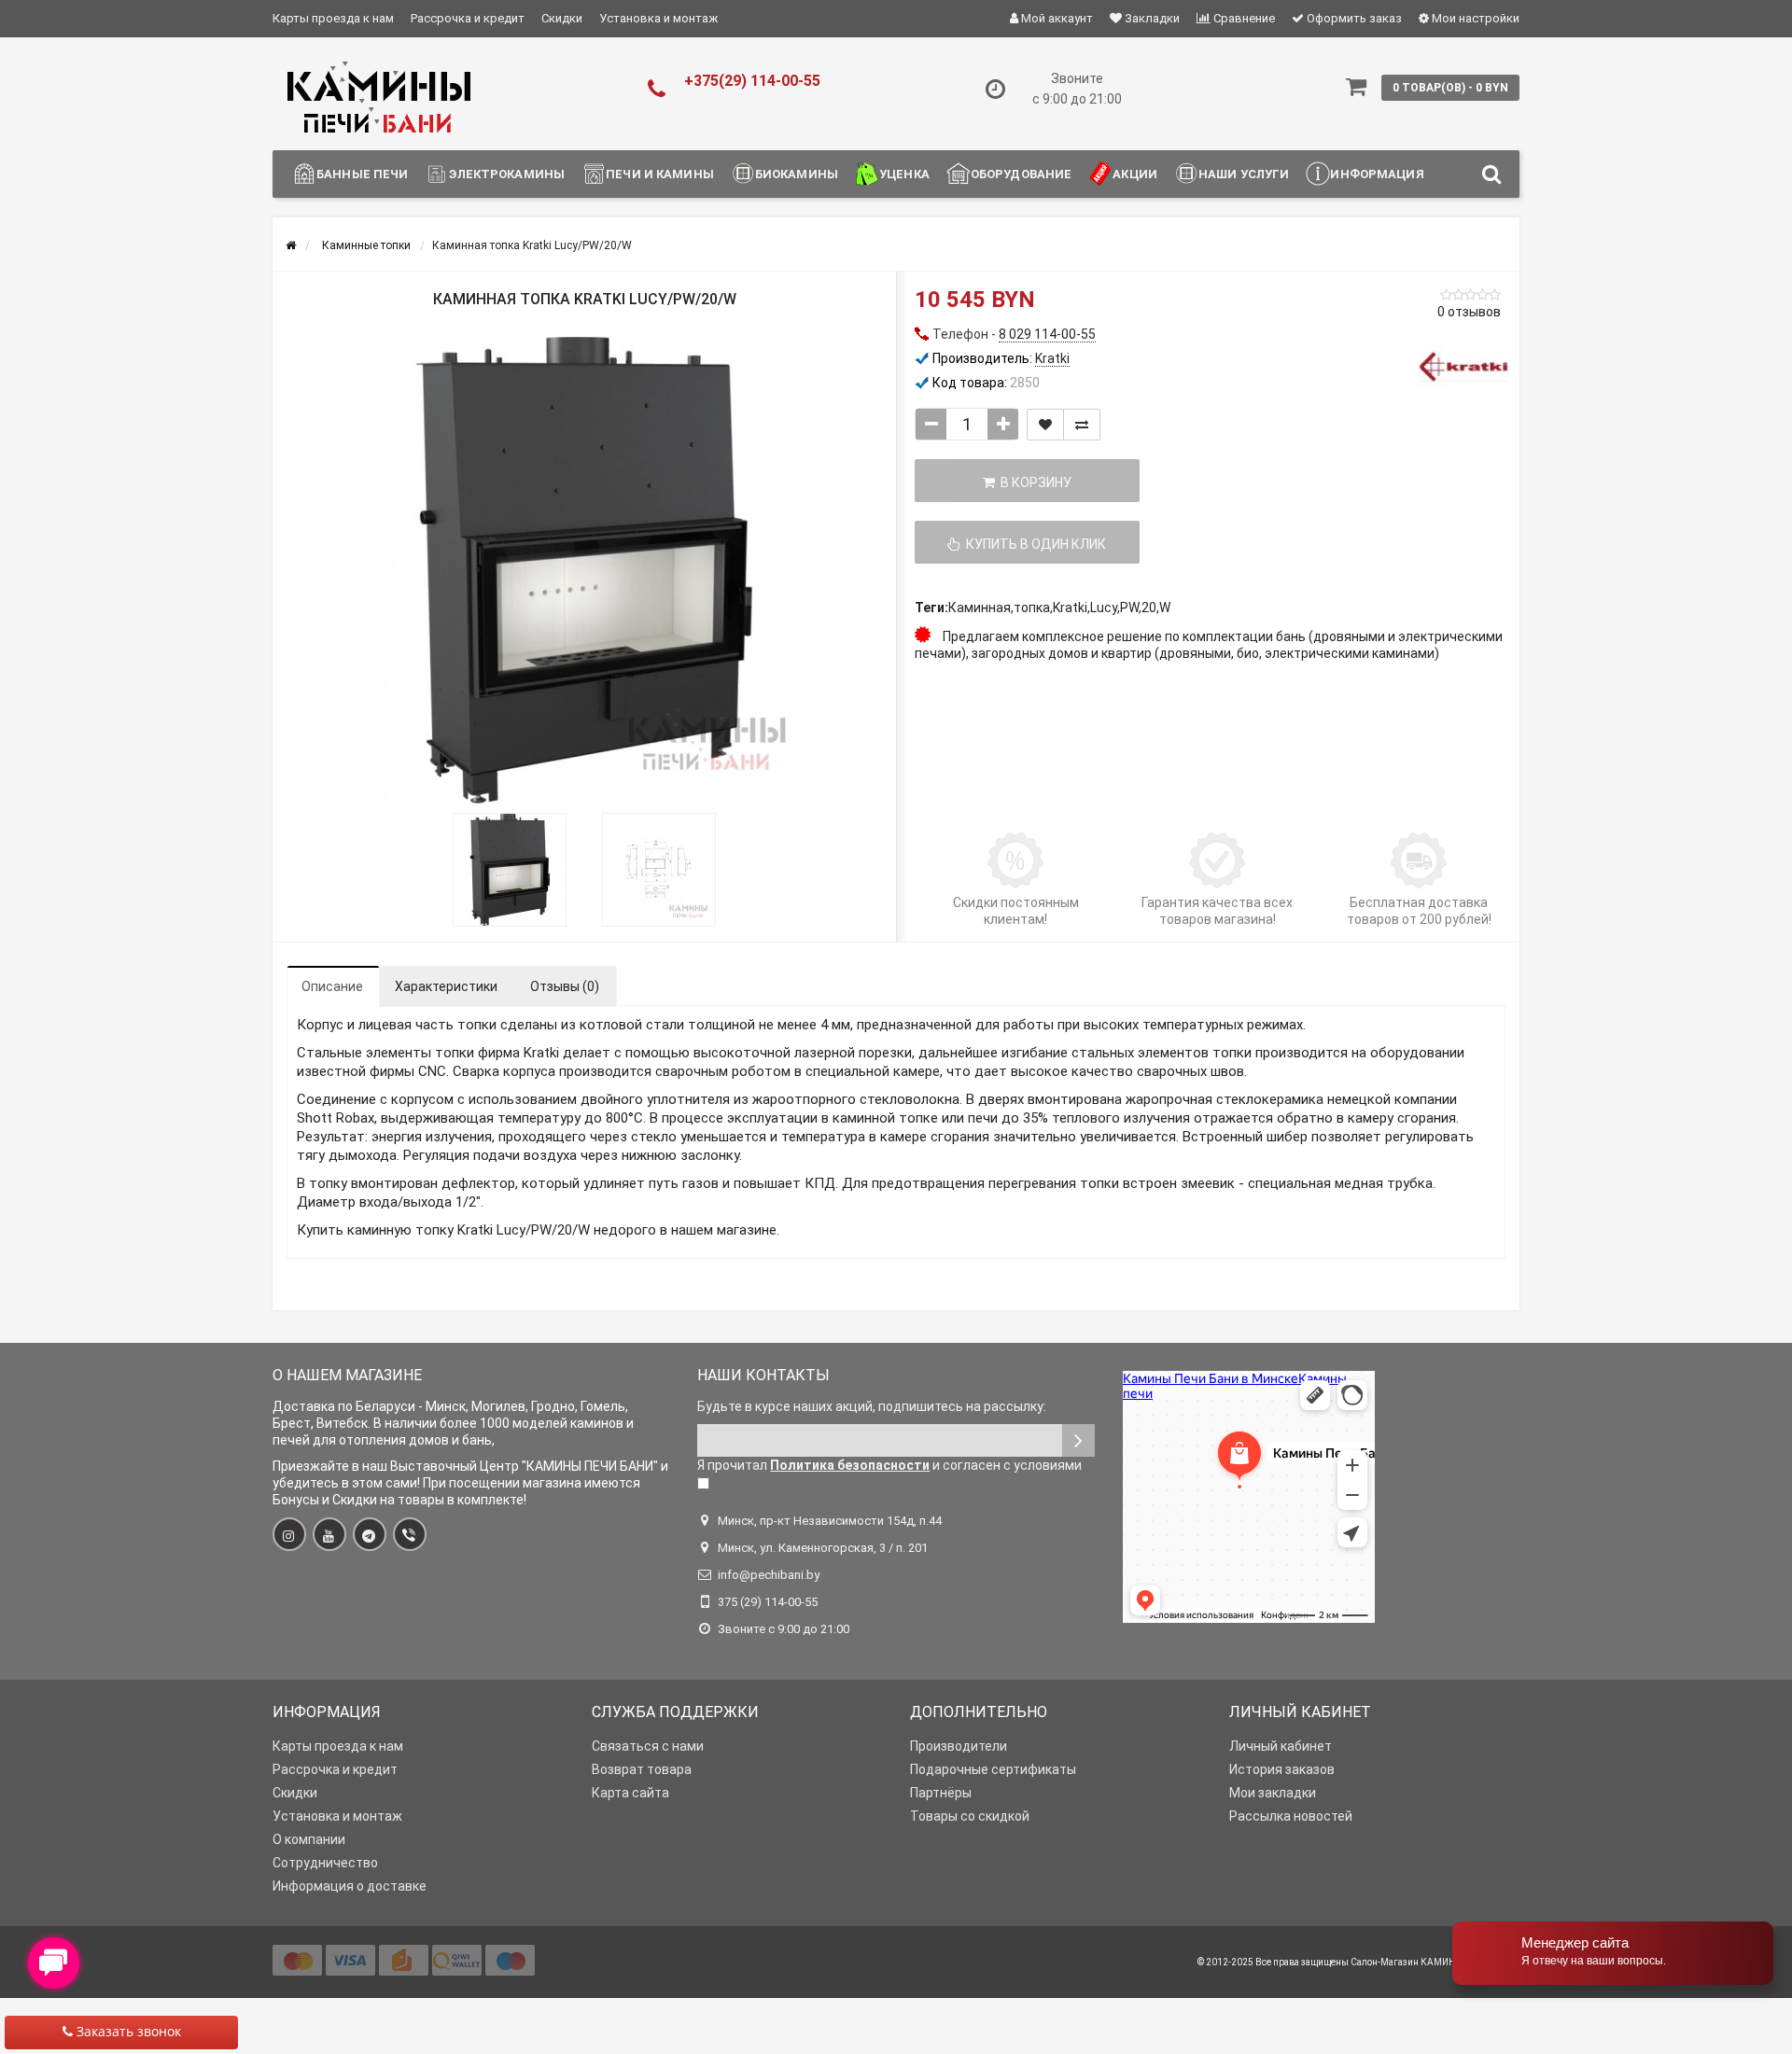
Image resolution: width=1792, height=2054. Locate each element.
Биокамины (797, 174)
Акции (1135, 174)
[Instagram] (289, 1534)
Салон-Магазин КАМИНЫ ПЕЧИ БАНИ (1435, 1962)
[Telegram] (370, 1534)
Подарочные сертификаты (993, 1769)
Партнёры (941, 1793)
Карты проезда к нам (333, 18)
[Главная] (291, 245)
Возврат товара (642, 1769)
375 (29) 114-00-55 (768, 1602)
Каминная (980, 608)
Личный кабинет (1281, 1746)
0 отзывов (1469, 312)
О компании (309, 1839)
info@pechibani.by (769, 1575)
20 (1149, 608)
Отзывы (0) (565, 986)
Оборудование (1022, 174)
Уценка (904, 174)
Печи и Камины (660, 174)
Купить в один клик (1033, 544)
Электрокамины (507, 174)
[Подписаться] (1078, 1440)
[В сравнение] (1082, 425)
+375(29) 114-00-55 (752, 81)
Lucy (1104, 608)
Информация (1377, 174)
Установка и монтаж (658, 18)
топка (1032, 608)
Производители (959, 1746)
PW (1129, 608)
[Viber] (410, 1534)
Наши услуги (1244, 174)
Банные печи (362, 174)
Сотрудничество (325, 1863)
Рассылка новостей (1291, 1816)
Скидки (562, 18)
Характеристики (446, 986)
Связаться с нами (648, 1746)
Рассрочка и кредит (468, 18)
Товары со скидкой (970, 1816)
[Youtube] (329, 1534)
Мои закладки (1273, 1793)
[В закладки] (1045, 425)
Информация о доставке (350, 1886)
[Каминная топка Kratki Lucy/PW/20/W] (584, 570)
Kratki (1070, 608)
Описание (332, 986)
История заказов (1282, 1769)
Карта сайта (630, 1793)
